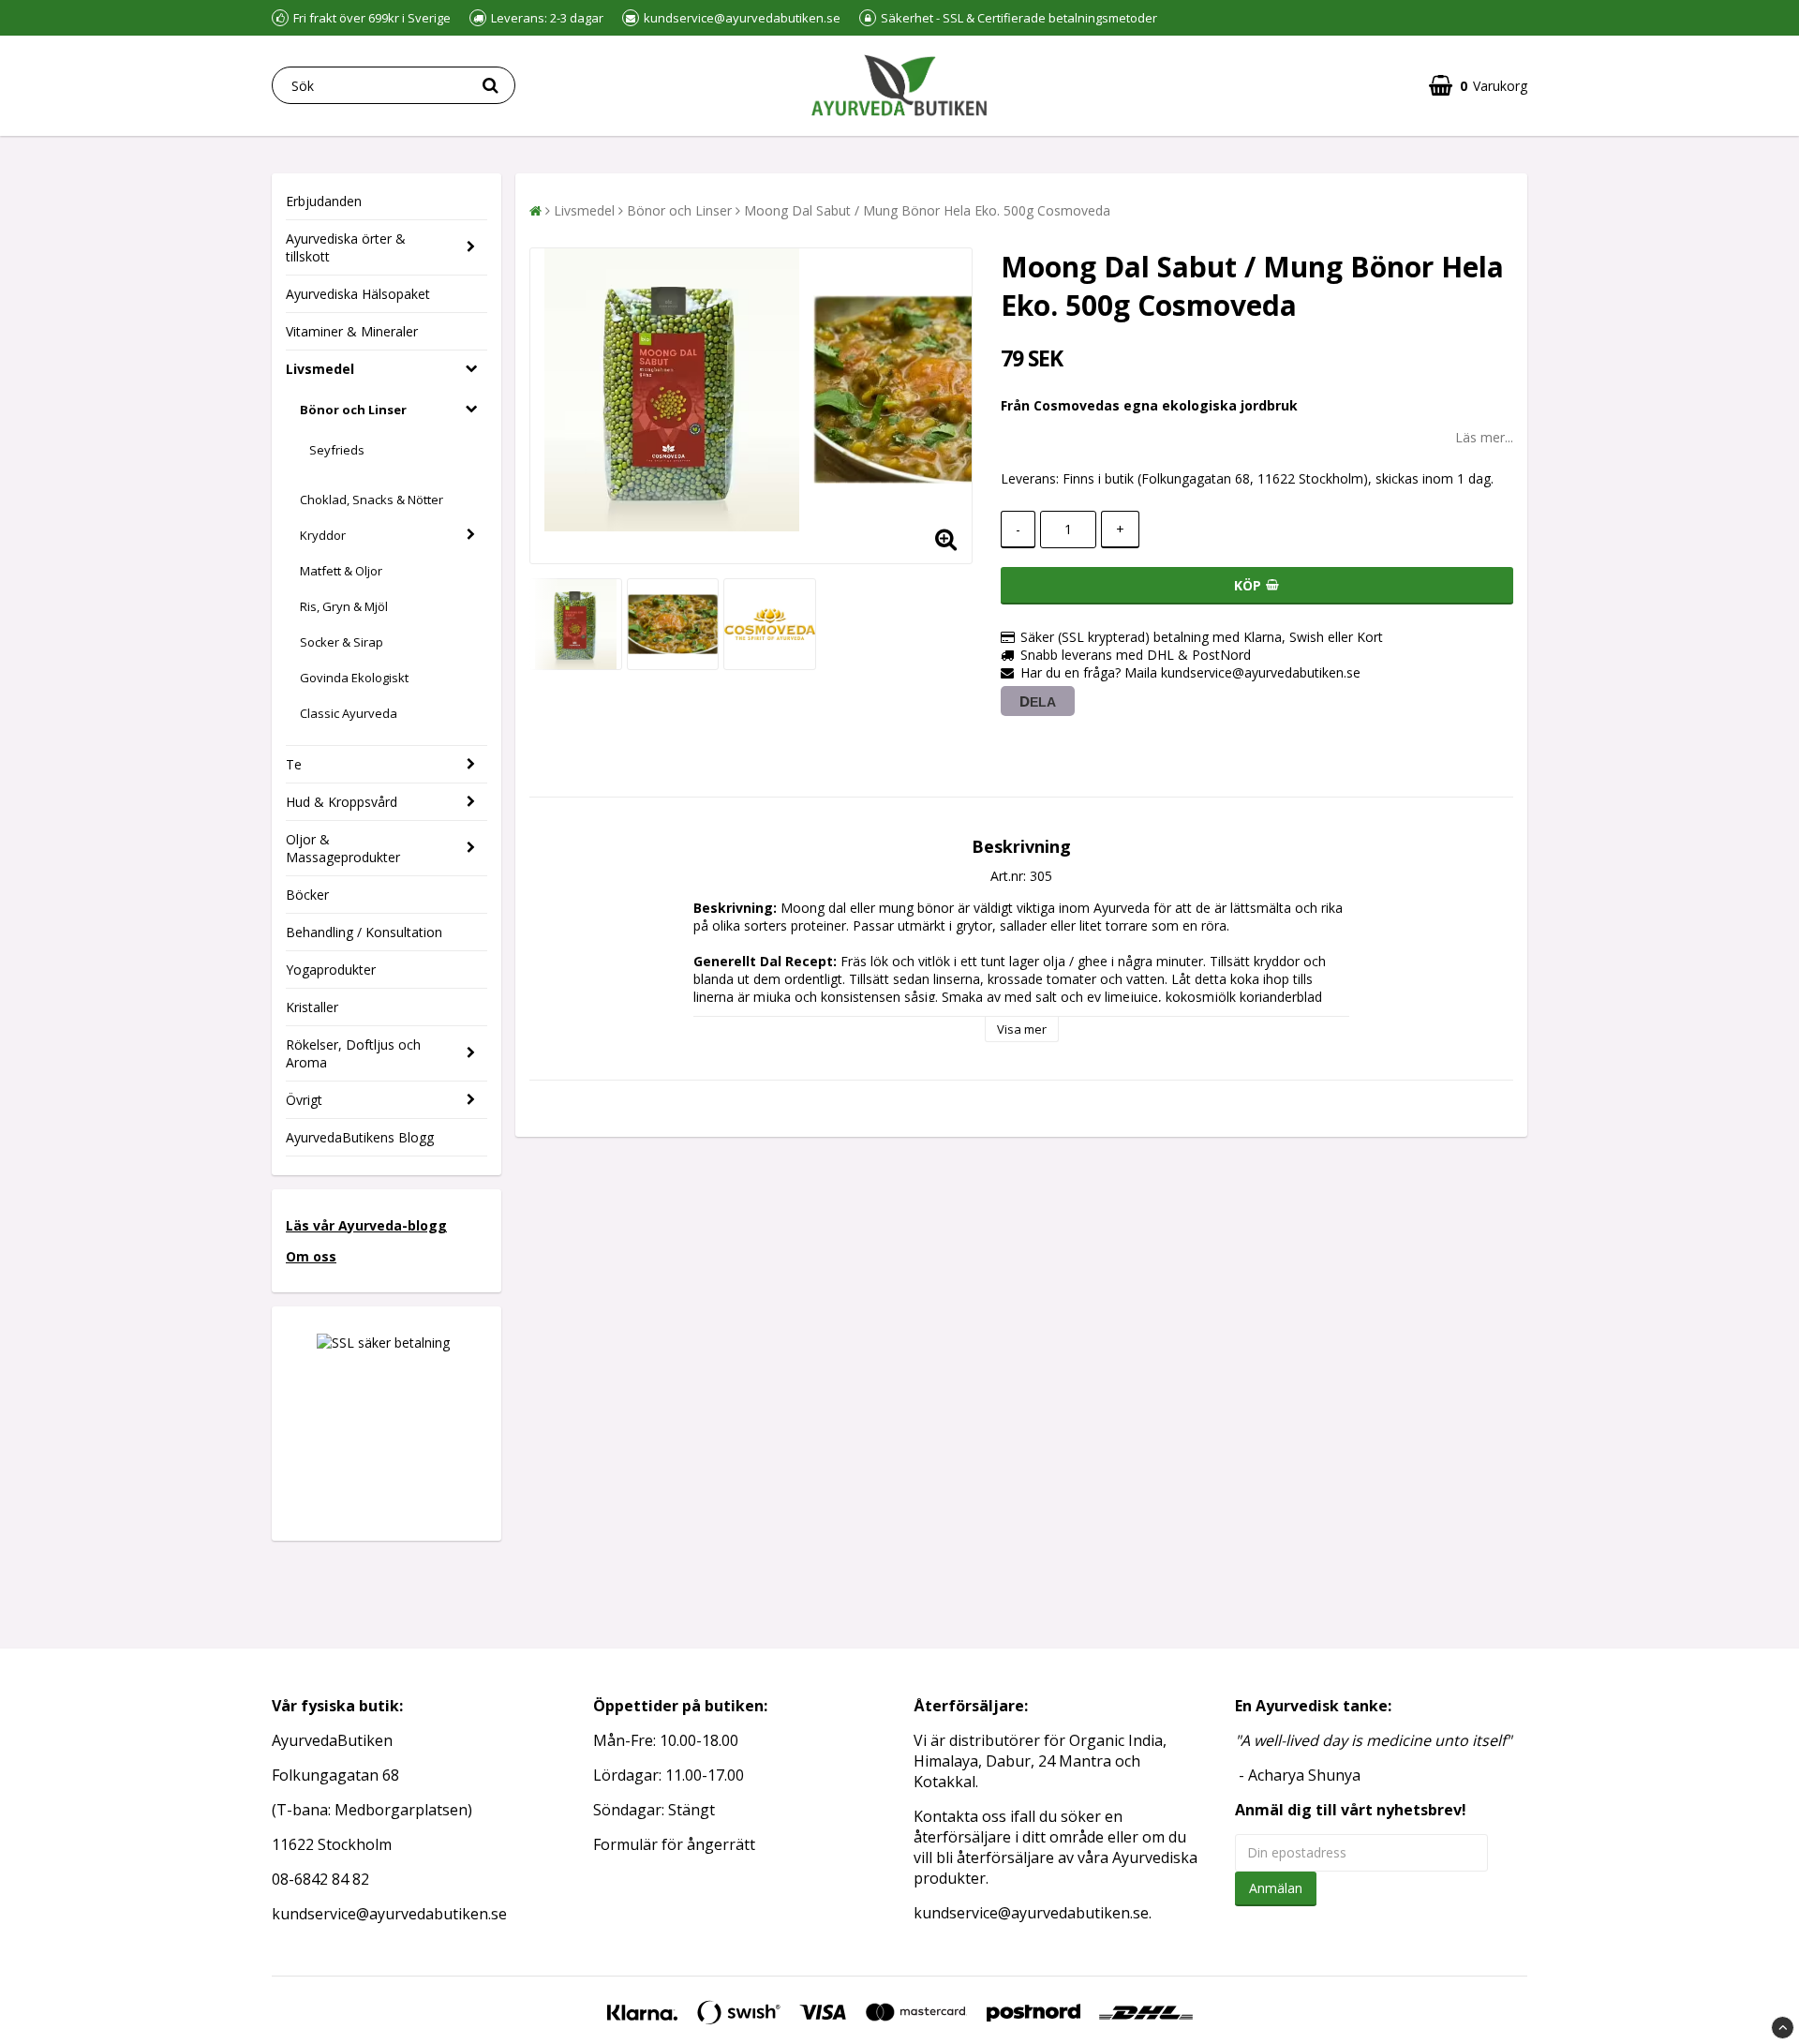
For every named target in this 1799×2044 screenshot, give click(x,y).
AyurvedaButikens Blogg (360, 1137)
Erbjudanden (324, 201)
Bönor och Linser (353, 410)
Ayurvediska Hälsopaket (358, 294)
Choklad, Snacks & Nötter (372, 500)
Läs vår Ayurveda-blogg (366, 1225)
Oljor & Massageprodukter (343, 848)
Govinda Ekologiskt (354, 678)
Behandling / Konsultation (364, 932)
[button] (1478, 86)
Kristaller (312, 1007)
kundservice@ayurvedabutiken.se (1031, 1913)
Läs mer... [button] (1484, 437)
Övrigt (304, 1100)
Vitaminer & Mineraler (352, 331)
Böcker (307, 895)
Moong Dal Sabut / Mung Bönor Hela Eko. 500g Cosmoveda (927, 210)
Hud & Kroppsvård (342, 802)
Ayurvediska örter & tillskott (346, 247)
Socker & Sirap (342, 642)
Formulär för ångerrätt (674, 1844)
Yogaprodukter (331, 970)
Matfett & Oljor (341, 571)
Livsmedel (320, 369)
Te (294, 764)
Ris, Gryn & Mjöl (344, 606)
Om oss (311, 1256)
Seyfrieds (337, 450)
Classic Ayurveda (349, 713)
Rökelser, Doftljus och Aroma (353, 1053)
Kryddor (323, 535)
